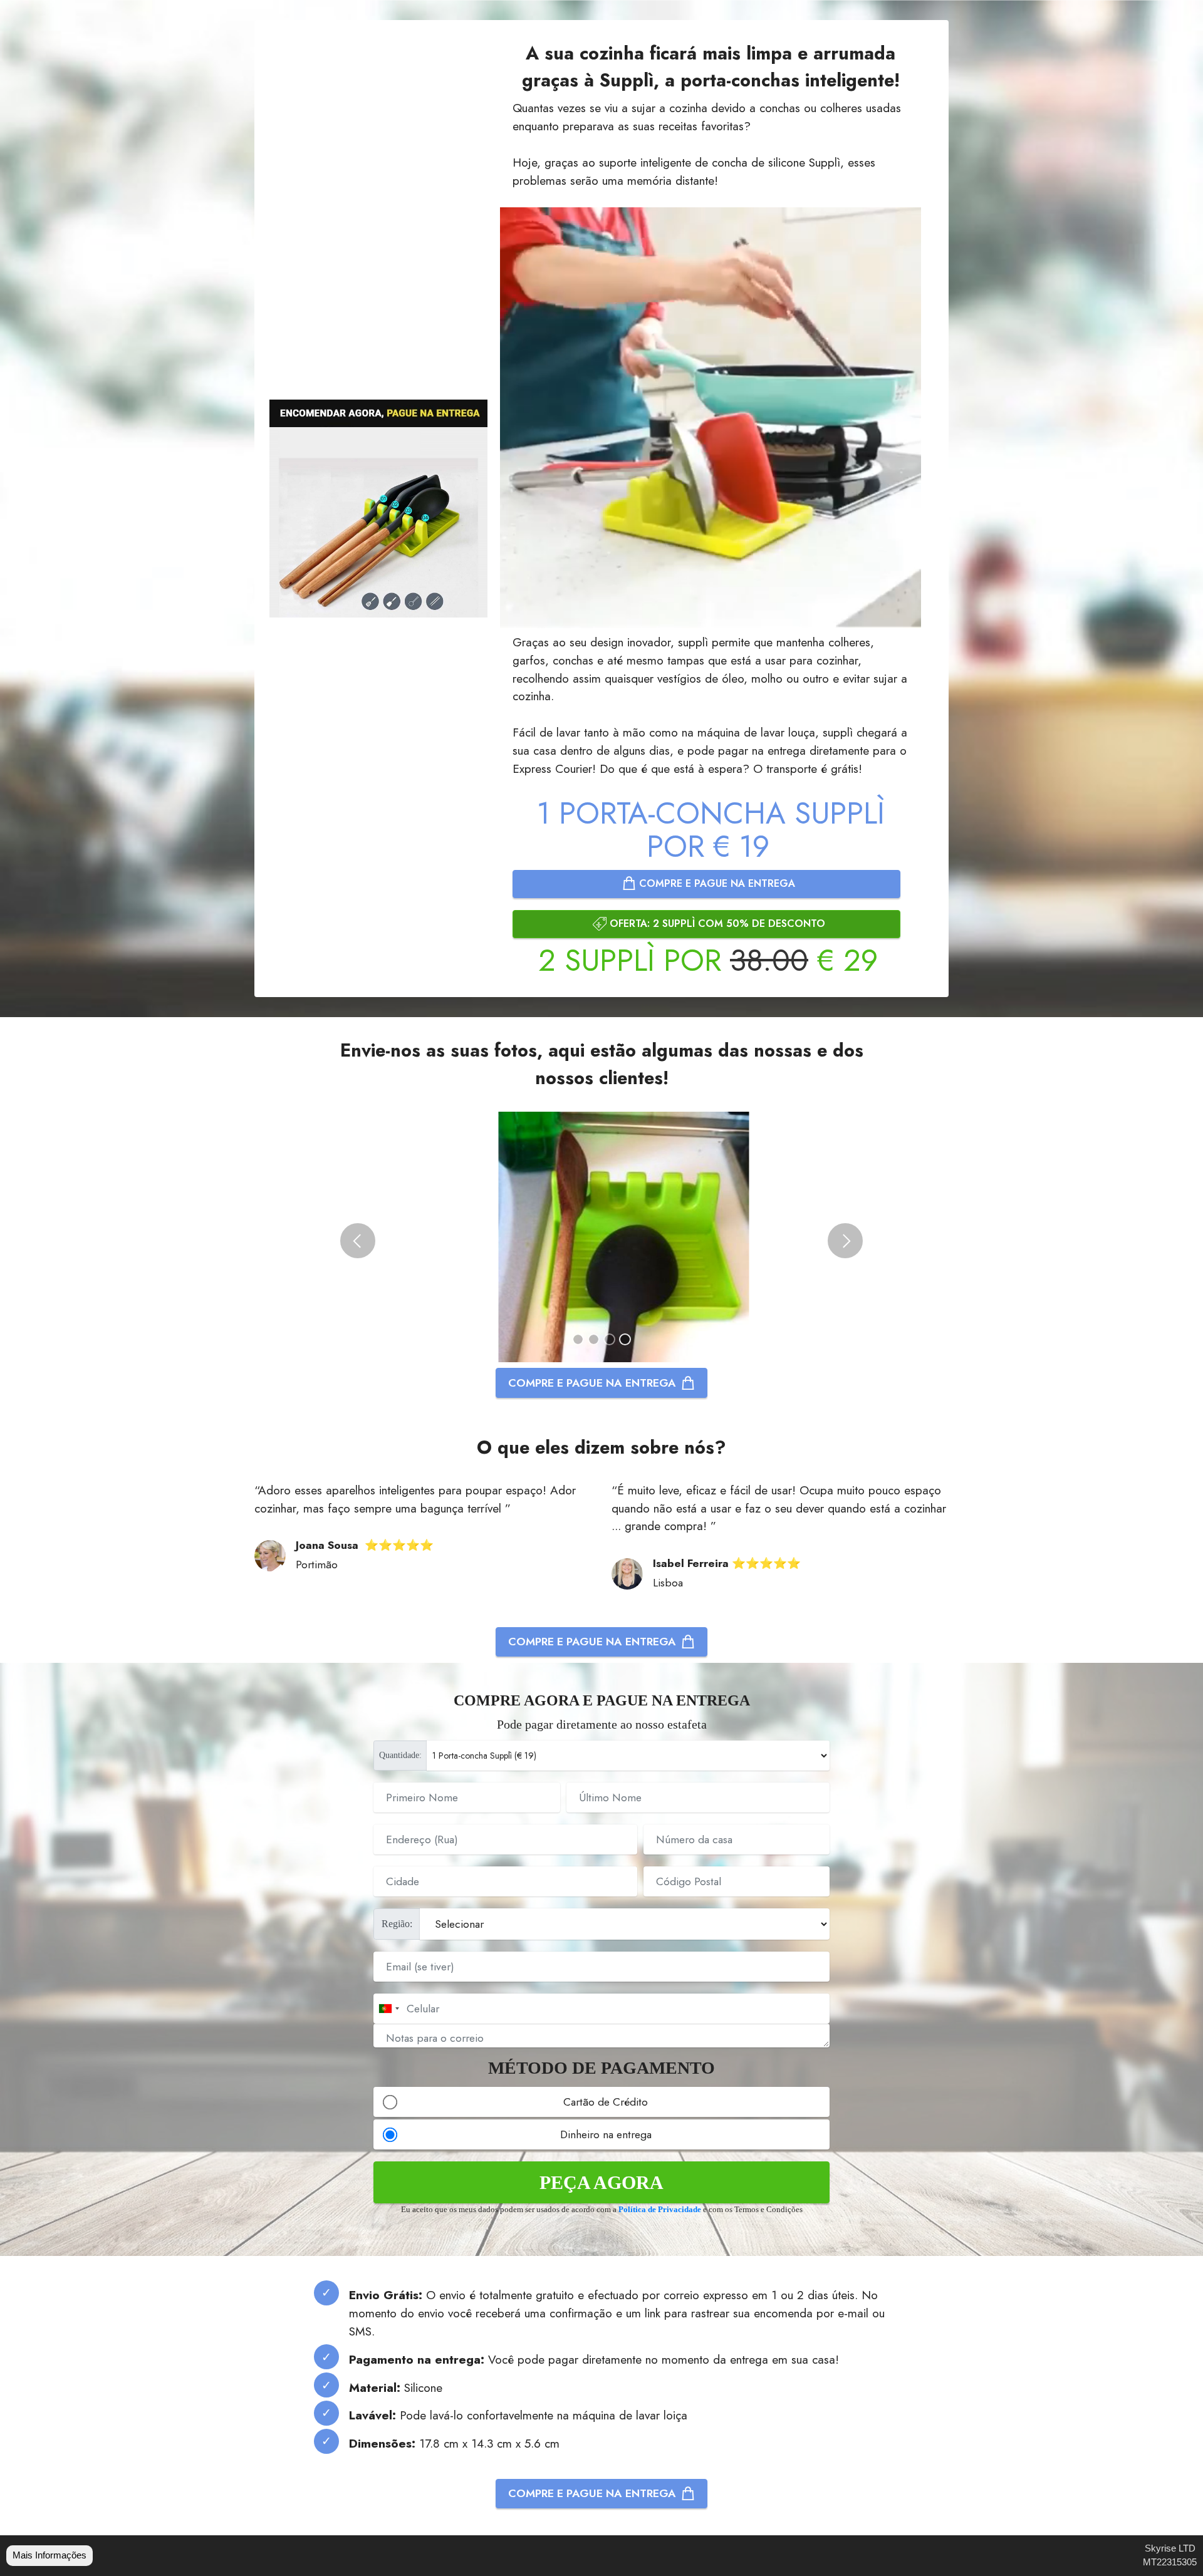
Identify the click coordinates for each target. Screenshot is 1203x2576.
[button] (358, 1241)
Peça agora (601, 2182)
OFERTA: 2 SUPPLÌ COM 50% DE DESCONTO (716, 923)
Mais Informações (49, 2555)
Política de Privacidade (660, 2210)
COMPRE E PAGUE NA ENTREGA (716, 883)
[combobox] (388, 2009)
